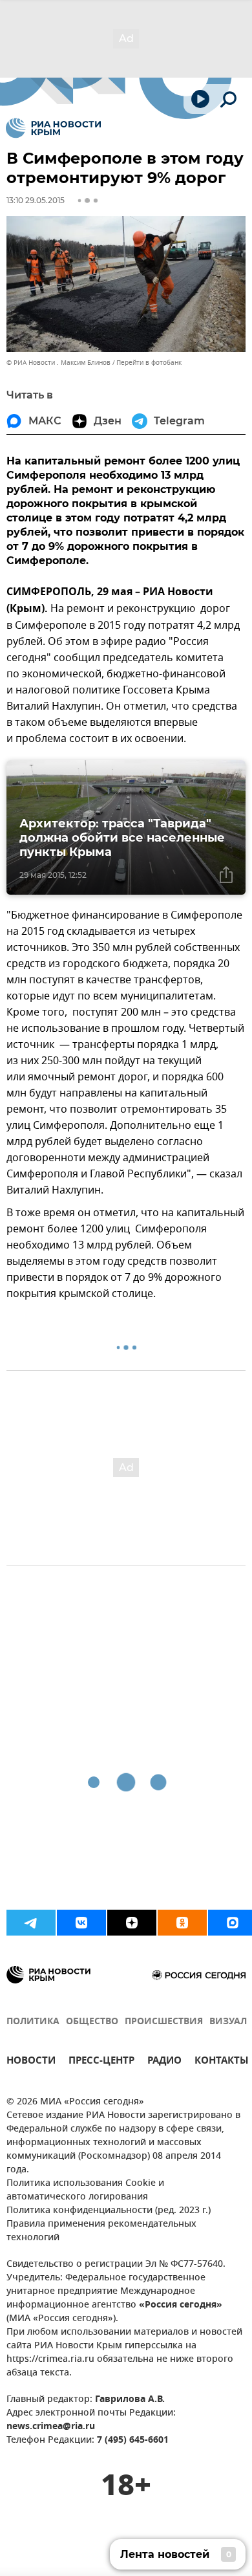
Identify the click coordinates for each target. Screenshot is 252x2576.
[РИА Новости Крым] (53, 128)
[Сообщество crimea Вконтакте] (81, 1923)
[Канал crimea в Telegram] (31, 1923)
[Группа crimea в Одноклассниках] (182, 1923)
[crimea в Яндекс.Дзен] (132, 1923)
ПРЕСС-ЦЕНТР (101, 2062)
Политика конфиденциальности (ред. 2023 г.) (109, 2211)
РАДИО (164, 2062)
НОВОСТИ (31, 2062)
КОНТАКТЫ (222, 2062)
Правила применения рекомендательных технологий (101, 2231)
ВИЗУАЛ (228, 2022)
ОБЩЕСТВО (92, 2022)
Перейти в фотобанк (149, 363)
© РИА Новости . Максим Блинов (58, 363)
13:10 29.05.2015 (36, 200)
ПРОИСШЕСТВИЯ (164, 2022)
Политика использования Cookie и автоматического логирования (85, 2190)
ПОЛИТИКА (33, 2022)
